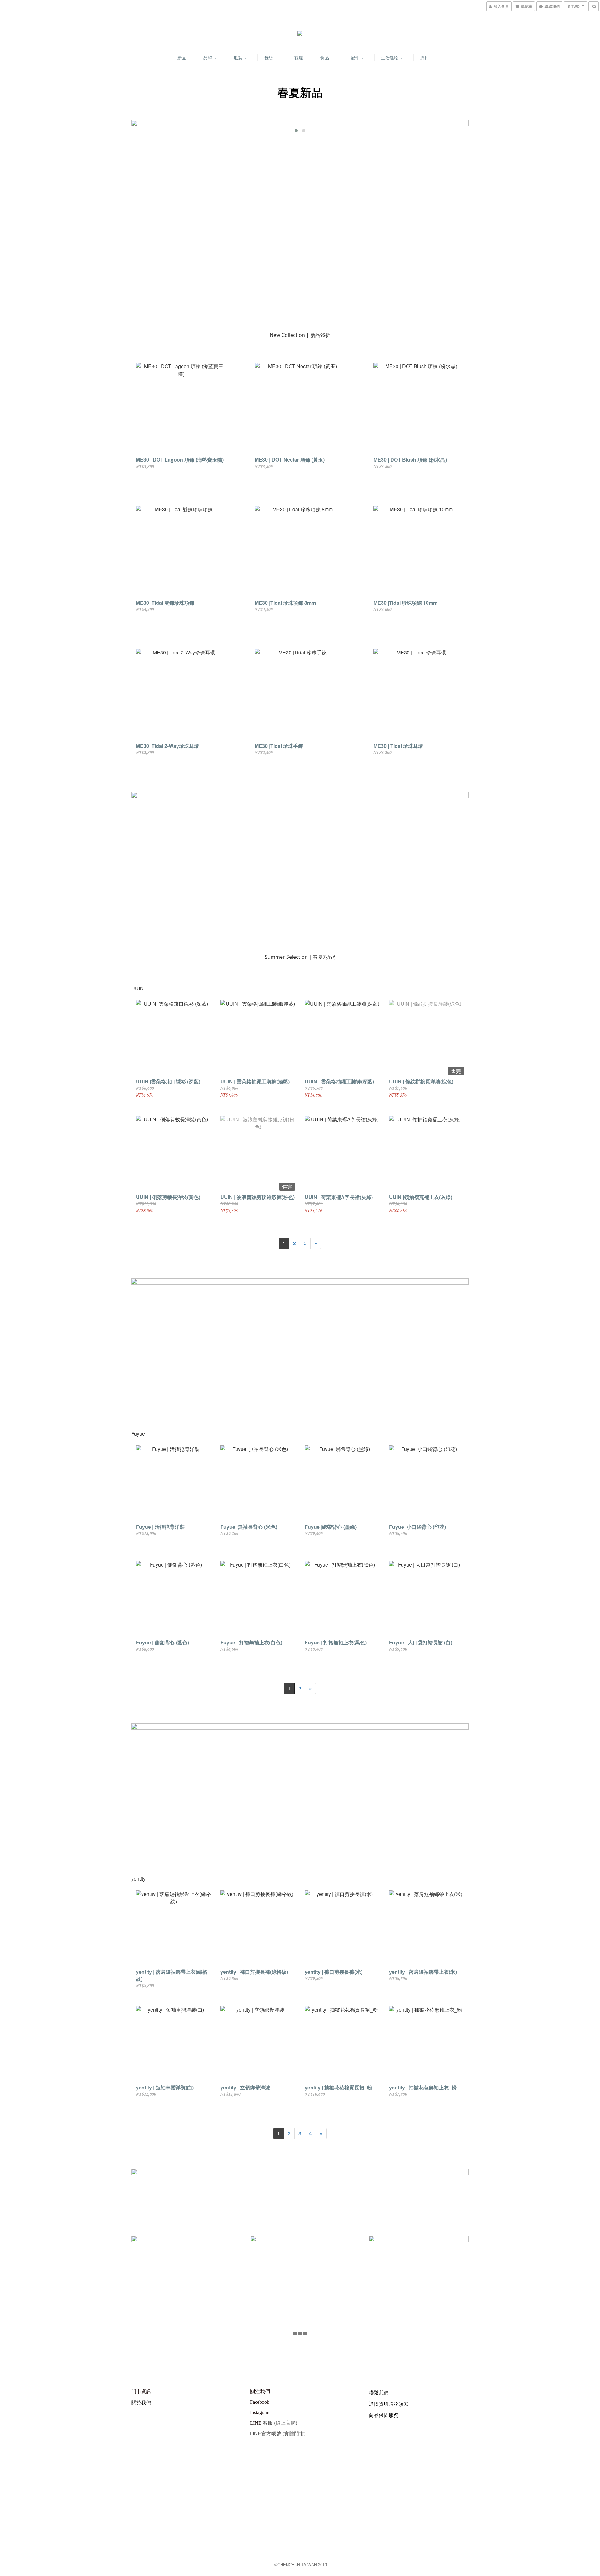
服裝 (239, 58)
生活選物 (390, 58)
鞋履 (299, 58)
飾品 (325, 58)
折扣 (424, 58)
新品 (182, 58)
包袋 (269, 58)
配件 (356, 58)
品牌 (208, 58)
